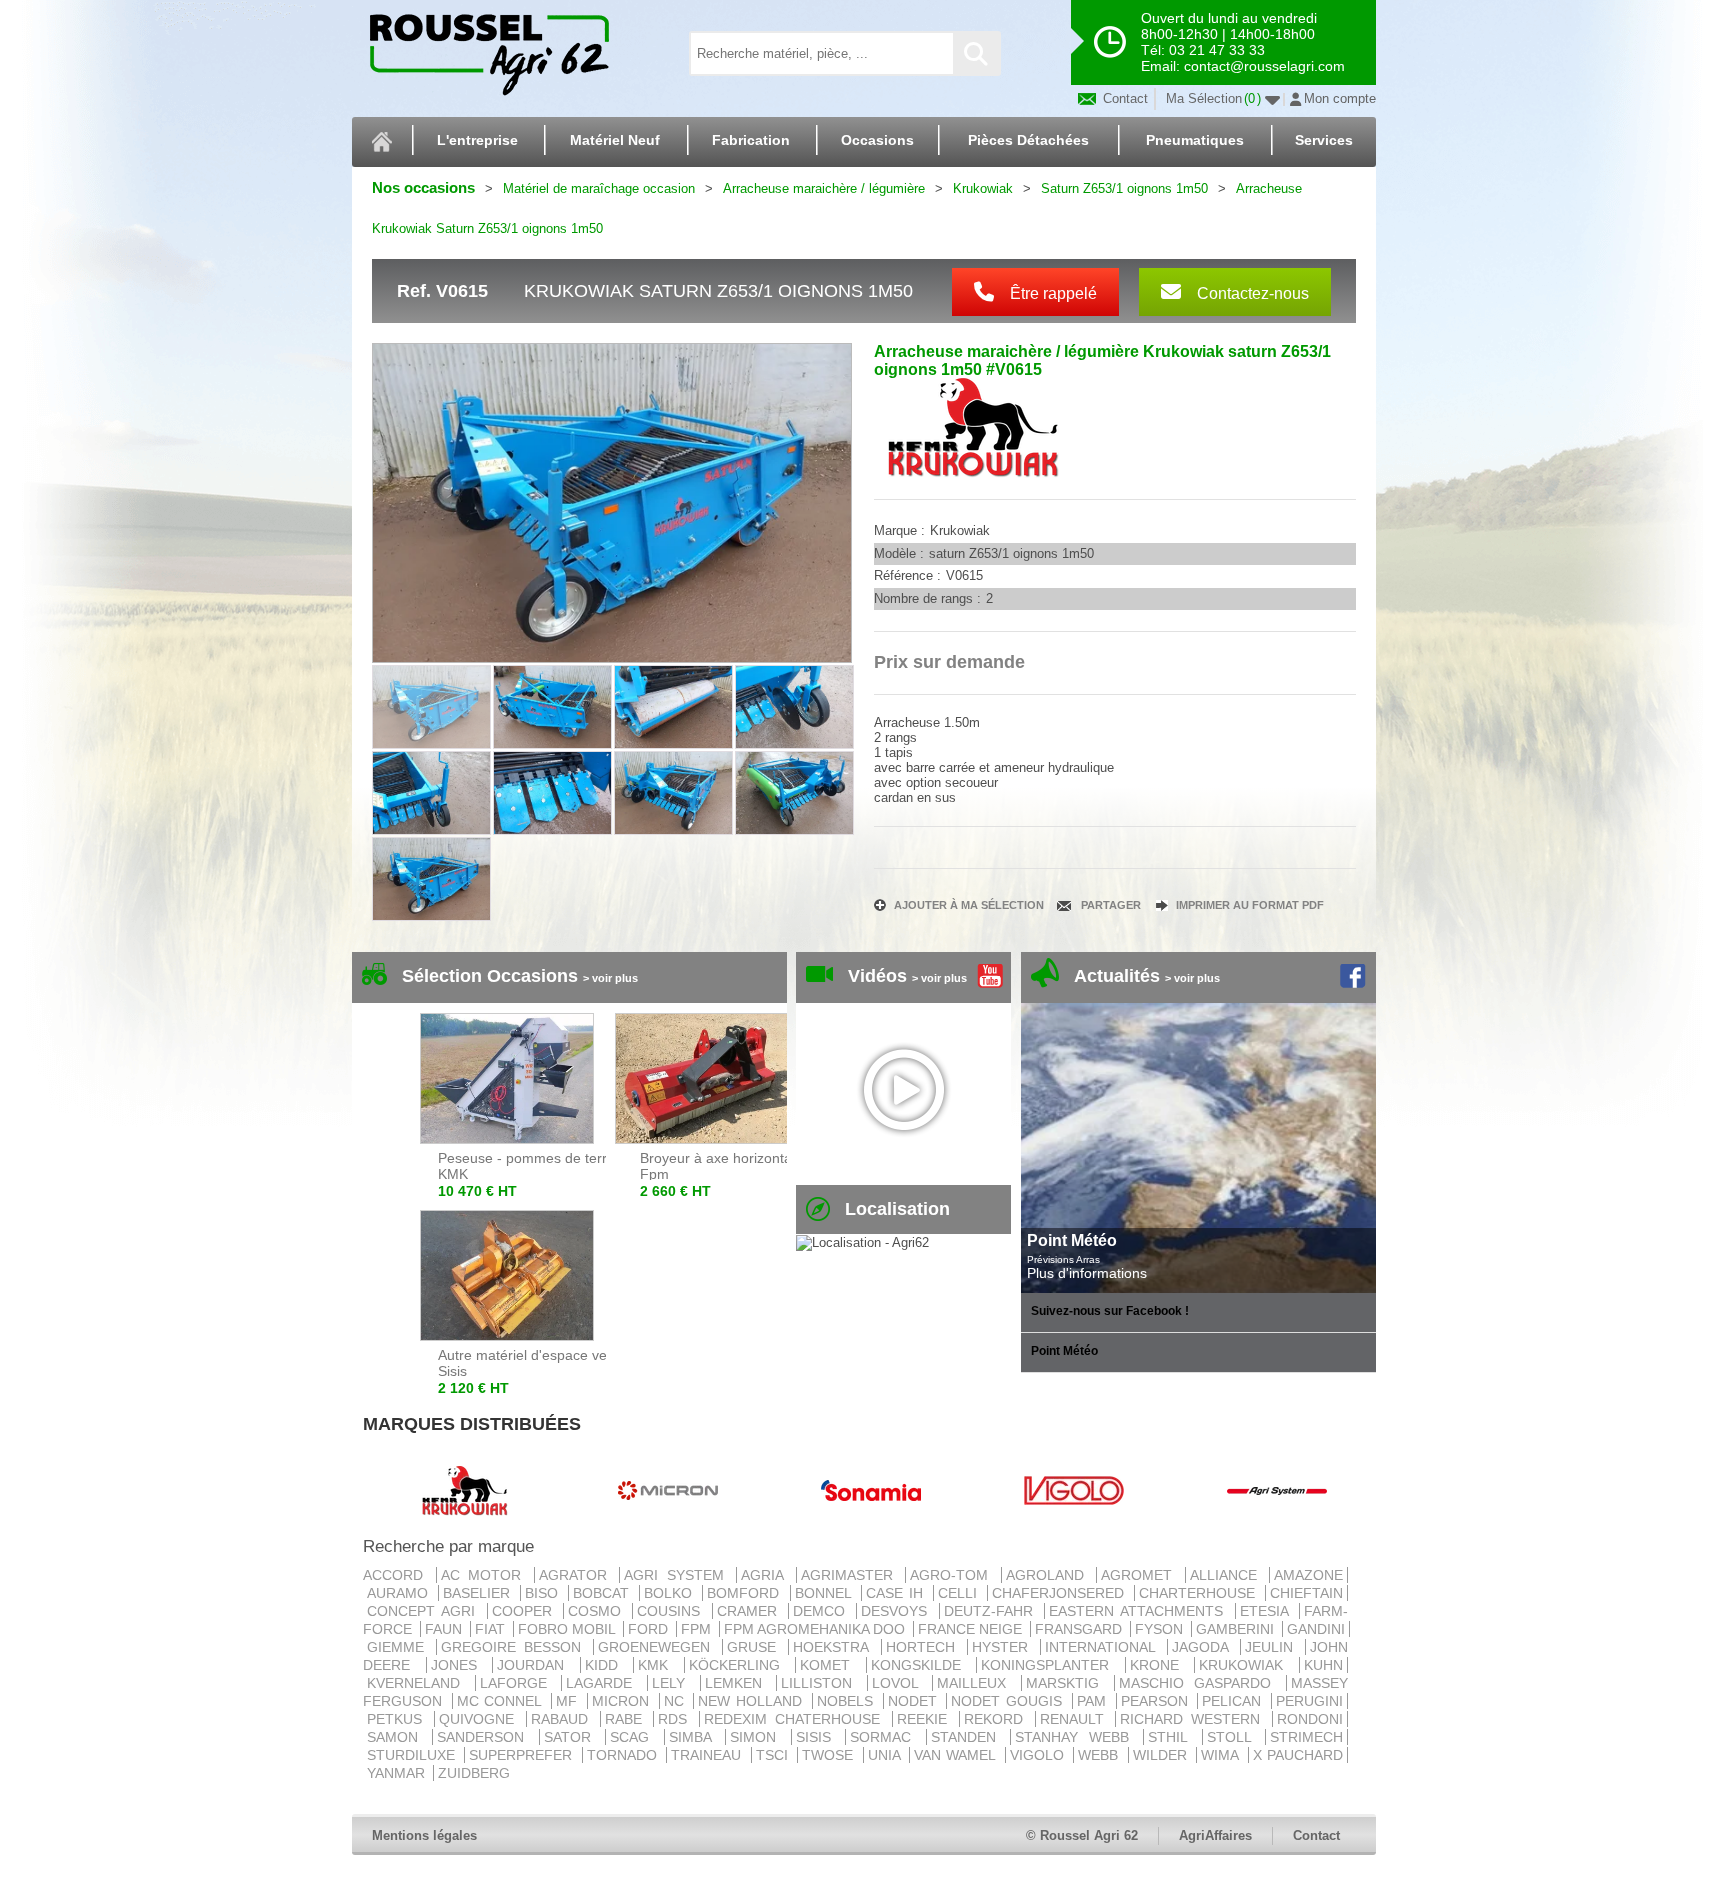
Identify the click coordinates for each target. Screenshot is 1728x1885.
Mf (569, 1701)
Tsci (774, 1755)
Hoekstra (834, 1647)
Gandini (1316, 1629)
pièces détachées (1028, 140)
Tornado (624, 1755)
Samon (397, 1737)
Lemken (739, 1683)
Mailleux (977, 1683)
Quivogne (480, 1719)
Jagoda (1204, 1647)
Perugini (1309, 1701)
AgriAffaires (1215, 1835)
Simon (758, 1737)
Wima (1222, 1755)
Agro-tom (953, 1575)
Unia (886, 1755)
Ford (650, 1629)
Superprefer (523, 1755)
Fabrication (751, 140)
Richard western (1194, 1719)
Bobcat (604, 1593)
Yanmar (398, 1773)
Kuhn (1323, 1665)
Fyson (1161, 1629)
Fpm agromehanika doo (816, 1629)
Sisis (818, 1737)
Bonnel (826, 1593)
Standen (968, 1737)
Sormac (885, 1737)
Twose (830, 1755)
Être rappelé (1051, 293)
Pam (1094, 1701)
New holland (752, 1701)
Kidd (607, 1665)
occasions (877, 140)
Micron (623, 1701)
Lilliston (822, 1683)
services (1324, 140)
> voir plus (610, 978)
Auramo (400, 1593)
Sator (572, 1737)
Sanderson (485, 1737)
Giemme (399, 1647)
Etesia (1267, 1611)
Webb (1100, 1755)
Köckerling (740, 1665)
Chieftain (1306, 1593)
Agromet (1141, 1575)
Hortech (924, 1647)
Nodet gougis (1009, 1701)
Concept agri (425, 1611)
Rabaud (563, 1719)
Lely (674, 1683)
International (1104, 1647)
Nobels (848, 1701)
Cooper (525, 1611)
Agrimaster (851, 1575)
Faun (445, 1629)
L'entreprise (477, 140)
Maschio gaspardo (1200, 1683)
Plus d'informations (1087, 1273)
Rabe (627, 1719)
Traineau (708, 1755)
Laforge (519, 1683)
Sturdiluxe (413, 1755)
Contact (1123, 98)
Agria (766, 1575)
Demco (822, 1611)
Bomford (746, 1593)
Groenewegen (658, 1647)
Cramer (750, 1611)
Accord (397, 1575)
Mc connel (502, 1701)
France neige (972, 1629)
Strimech (1306, 1737)
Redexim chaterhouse (796, 1719)
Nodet (915, 1701)
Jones (460, 1665)
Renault (1076, 1719)
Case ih (897, 1593)
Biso (544, 1593)
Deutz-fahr (992, 1611)
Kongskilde (922, 1665)
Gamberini (1237, 1629)
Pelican (1234, 1701)
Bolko (671, 1593)
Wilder (1162, 1755)
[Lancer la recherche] (976, 53)
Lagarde (604, 1683)
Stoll (1234, 1737)
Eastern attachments (1140, 1611)
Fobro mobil (568, 1629)
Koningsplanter (1051, 1665)
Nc (677, 1701)
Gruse (755, 1647)
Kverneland (419, 1683)
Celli (960, 1593)
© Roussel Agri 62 (1082, 1835)
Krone (1160, 1665)
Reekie (926, 1719)
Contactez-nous (1251, 293)
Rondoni (1310, 1719)
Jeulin (1273, 1647)
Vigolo (1039, 1755)
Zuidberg (474, 1773)
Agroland (1049, 1575)
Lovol (900, 1683)
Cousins (672, 1611)
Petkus (398, 1719)
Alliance (1228, 1575)
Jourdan (536, 1665)
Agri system (678, 1575)
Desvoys (897, 1611)
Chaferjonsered (1061, 1593)
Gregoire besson (515, 1647)
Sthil (1172, 1737)
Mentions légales (424, 1835)
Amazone (1308, 1575)
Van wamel (957, 1755)
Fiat (492, 1629)
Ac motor (485, 1575)
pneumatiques (1195, 140)
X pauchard (1298, 1755)
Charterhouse (1200, 1593)
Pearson (1157, 1701)
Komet (831, 1665)
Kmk (659, 1665)
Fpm (698, 1629)
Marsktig (1068, 1683)
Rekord (997, 1719)
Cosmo (598, 1611)
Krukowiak (1247, 1665)
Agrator (577, 1575)
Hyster (1004, 1647)
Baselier (479, 1593)
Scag (634, 1737)
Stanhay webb (1077, 1737)
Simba (695, 1737)
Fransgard (1080, 1629)
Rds (676, 1719)
